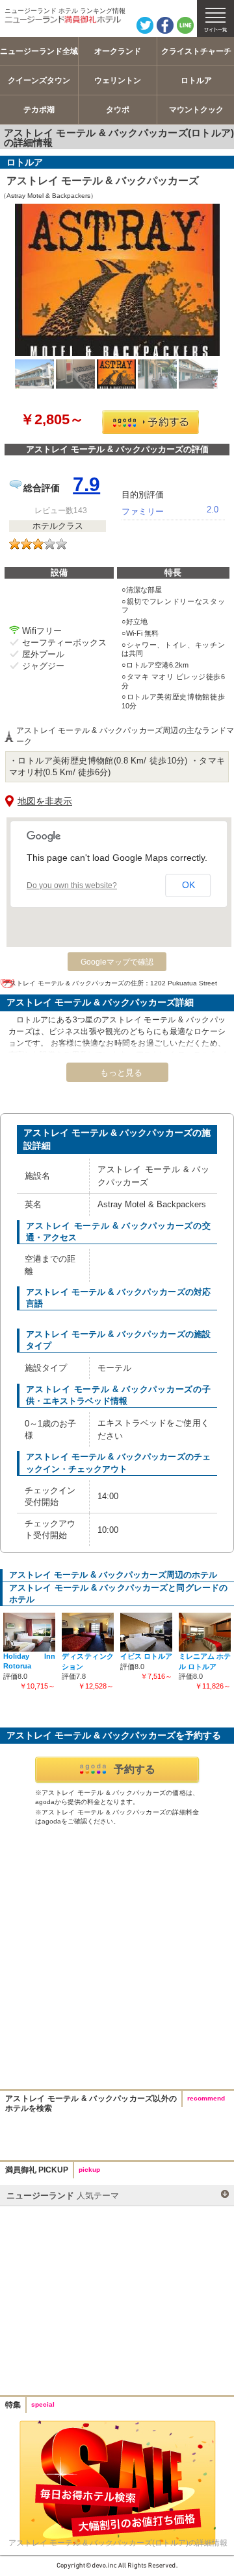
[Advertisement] (117, 1959)
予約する (135, 1769)
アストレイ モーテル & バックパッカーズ (103, 181)
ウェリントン (118, 80)
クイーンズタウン (39, 80)
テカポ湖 (39, 110)
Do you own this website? (72, 885)
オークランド (118, 51)
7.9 (86, 484)
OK (188, 885)
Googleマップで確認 (117, 962)
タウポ (118, 110)
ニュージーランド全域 (39, 51)
